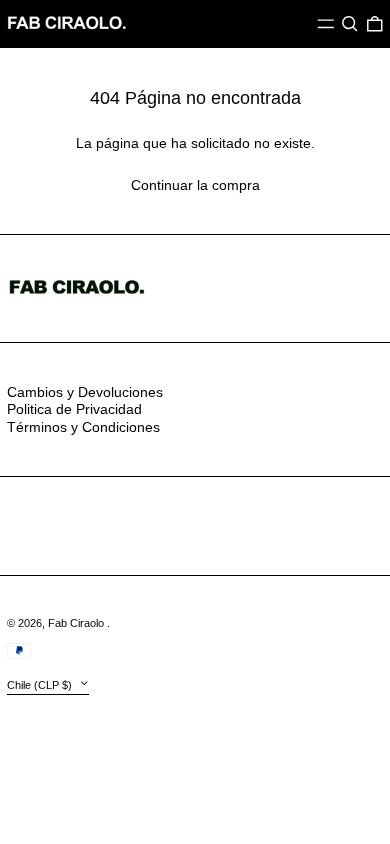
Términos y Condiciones (83, 427)
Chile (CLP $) (41, 685)
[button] (350, 24)
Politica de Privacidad (74, 409)
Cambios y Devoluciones (85, 392)
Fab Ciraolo (77, 623)
